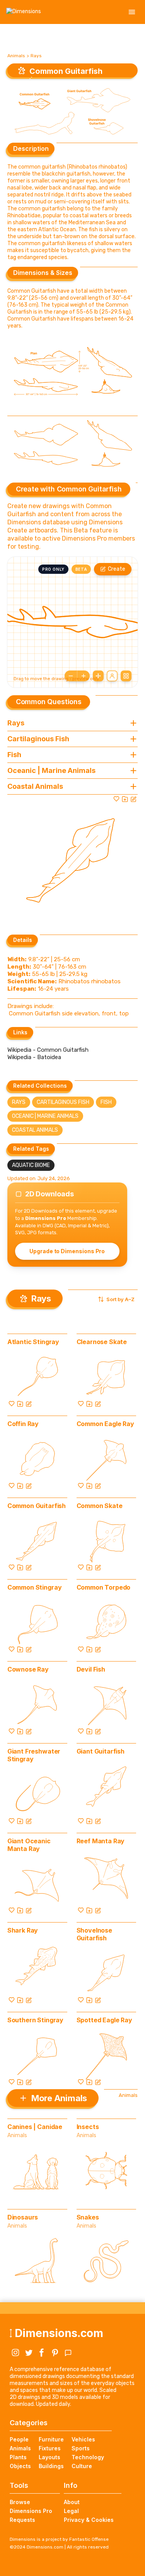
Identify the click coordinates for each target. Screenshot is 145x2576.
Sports (81, 2448)
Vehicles (83, 2439)
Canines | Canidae (35, 2127)
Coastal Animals (35, 1130)
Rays (36, 56)
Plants (18, 2457)
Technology (88, 2457)
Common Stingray (35, 1587)
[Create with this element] (133, 799)
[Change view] (126, 676)
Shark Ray (23, 1930)
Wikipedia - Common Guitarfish (48, 1050)
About (72, 2502)
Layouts (49, 2457)
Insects (88, 2127)
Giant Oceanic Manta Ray (29, 1845)
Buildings (51, 2466)
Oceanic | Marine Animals (45, 1116)
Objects (20, 2466)
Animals (16, 56)
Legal (71, 2511)
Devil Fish (91, 1669)
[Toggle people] (112, 676)
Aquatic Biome (31, 1165)
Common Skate (100, 1506)
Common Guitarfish (37, 1506)
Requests (22, 2520)
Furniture (51, 2439)
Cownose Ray (28, 1669)
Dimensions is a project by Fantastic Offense (59, 2539)
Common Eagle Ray (105, 1424)
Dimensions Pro (31, 2511)
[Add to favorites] (116, 799)
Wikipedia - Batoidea (34, 1057)
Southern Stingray (35, 2020)
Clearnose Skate (102, 1342)
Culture (82, 2466)
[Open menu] (132, 12)
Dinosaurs (23, 2217)
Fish (106, 1102)
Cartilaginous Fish (63, 1102)
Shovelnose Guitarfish (94, 1934)
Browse (20, 2502)
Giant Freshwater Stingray (34, 1755)
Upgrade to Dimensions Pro (67, 1251)
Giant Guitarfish (101, 1751)
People (19, 2439)
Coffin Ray (23, 1424)
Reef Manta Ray (101, 1841)
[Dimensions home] (24, 12)
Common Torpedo (104, 1587)
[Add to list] (125, 799)
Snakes (88, 2217)
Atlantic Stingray (33, 1342)
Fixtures (50, 2448)
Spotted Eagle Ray (104, 2020)
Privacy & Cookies (89, 2520)
